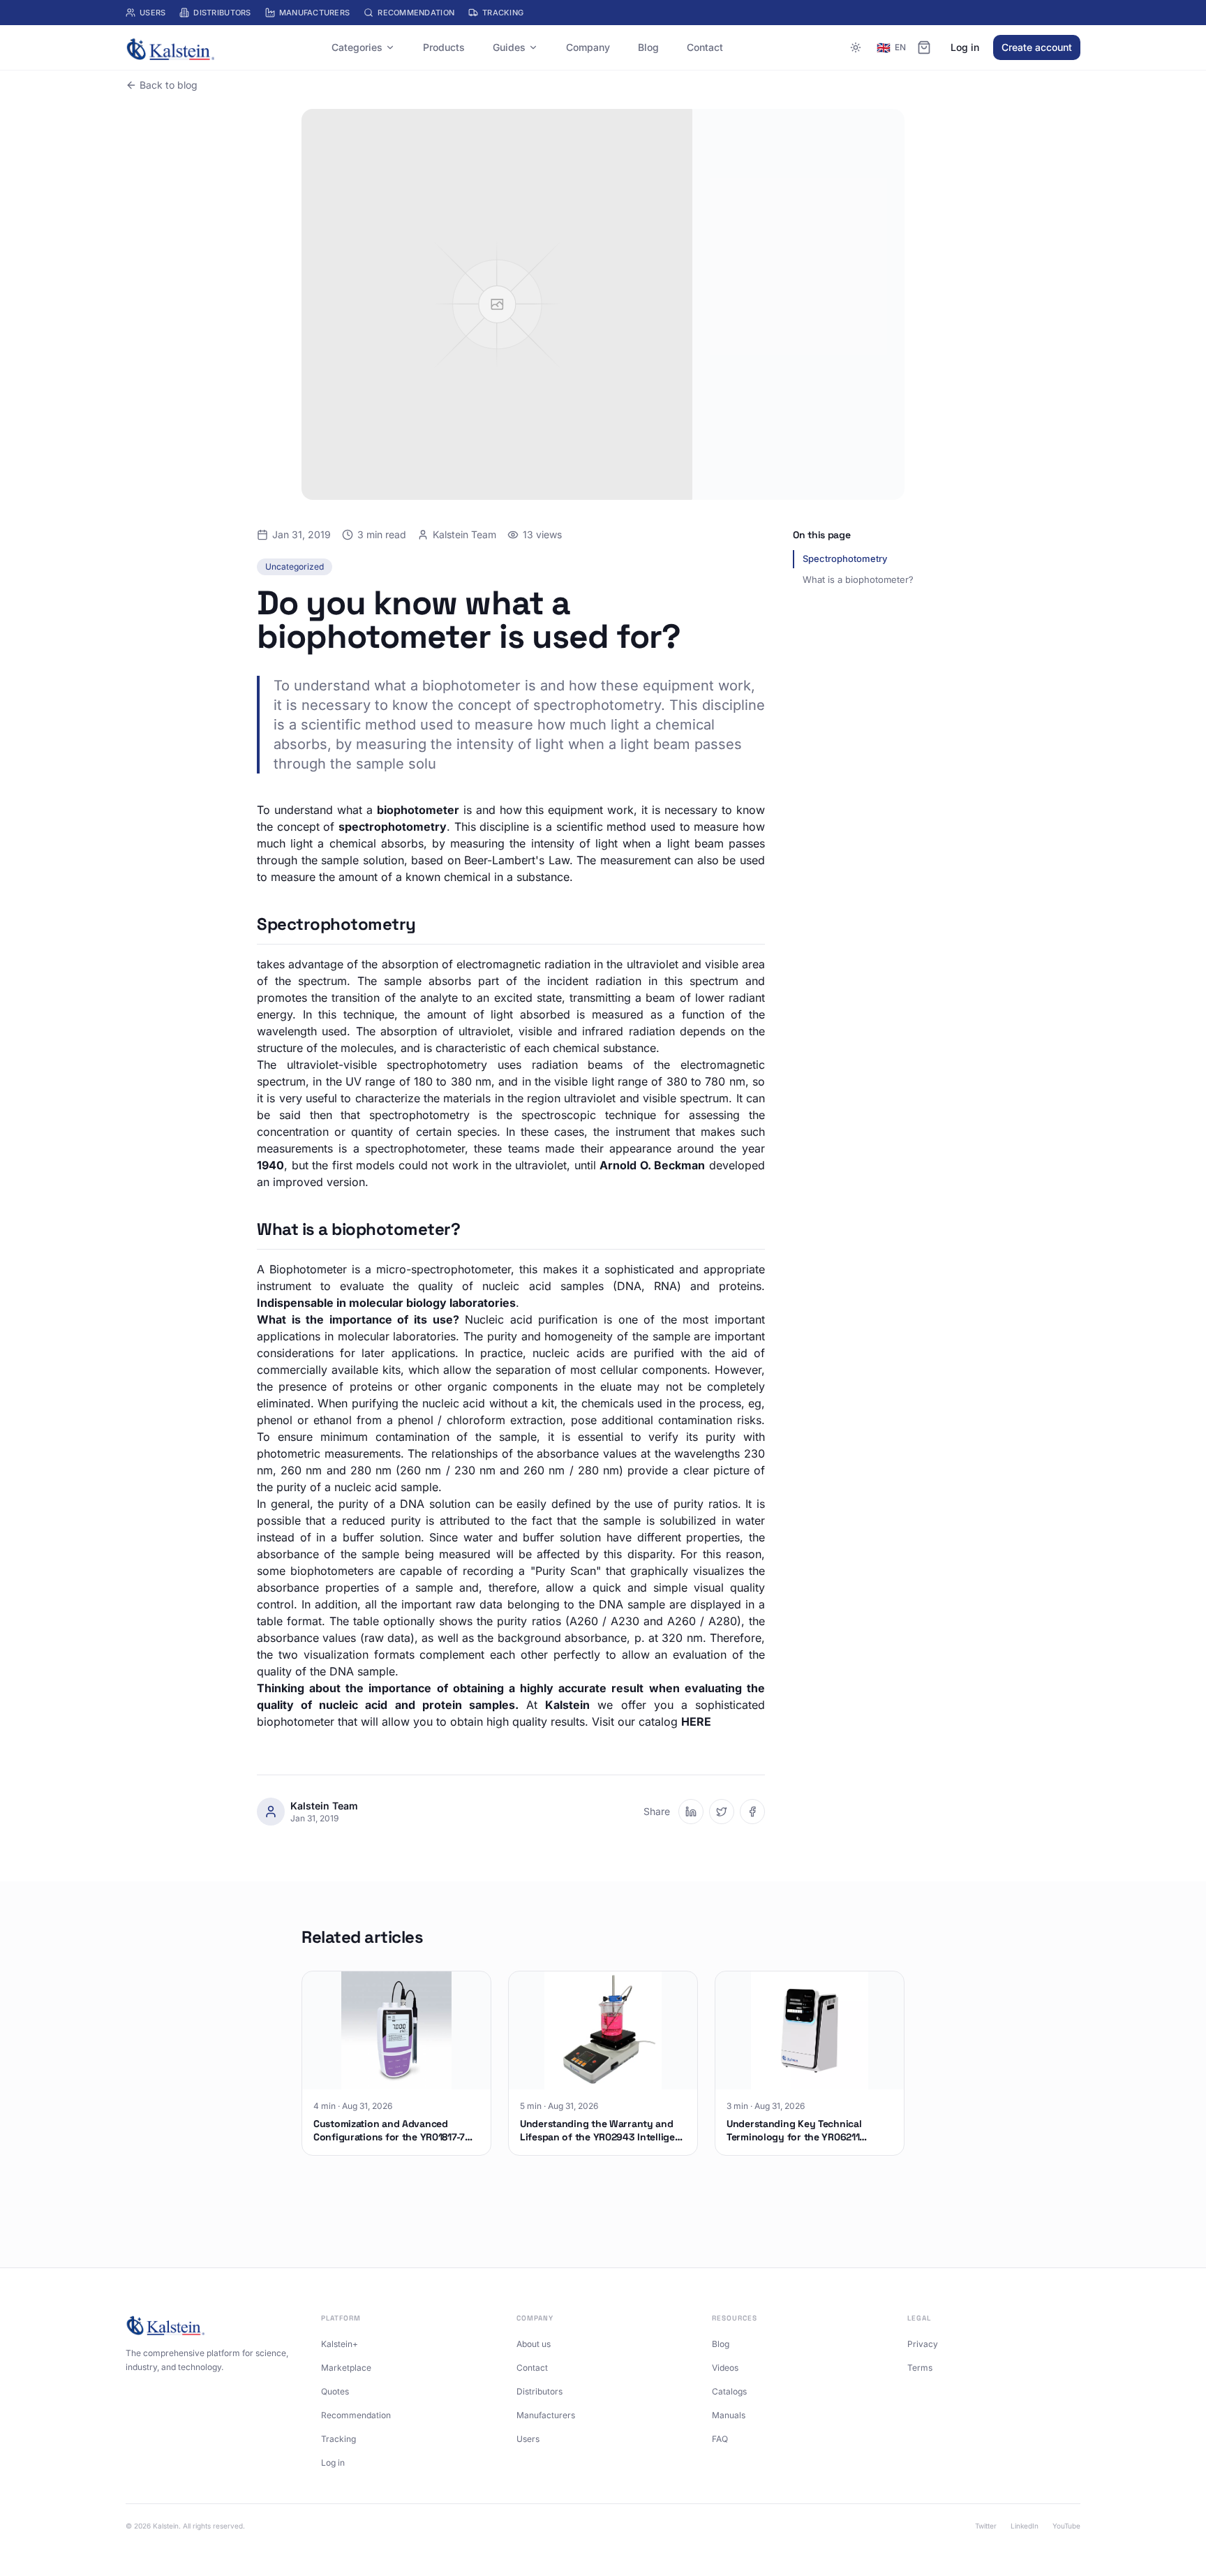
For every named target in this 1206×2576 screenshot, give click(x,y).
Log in (965, 47)
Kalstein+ (340, 2344)
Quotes (335, 2391)
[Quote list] (924, 47)
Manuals (729, 2415)
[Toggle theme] (856, 47)
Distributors (222, 13)
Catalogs (729, 2391)
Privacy (923, 2344)
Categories (357, 47)
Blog (648, 47)
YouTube (1066, 2526)
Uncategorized (295, 567)
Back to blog (169, 85)
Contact (705, 47)
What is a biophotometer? (858, 579)
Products (444, 47)
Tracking (503, 13)
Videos (725, 2368)
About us (534, 2344)
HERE (696, 1722)
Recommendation (416, 13)
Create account (1037, 47)
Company (588, 47)
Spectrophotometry (845, 558)
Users (152, 13)
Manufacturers (315, 13)
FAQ (720, 2439)
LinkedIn (1025, 2526)
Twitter (986, 2526)
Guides (509, 47)
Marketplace (346, 2368)
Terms (920, 2368)
